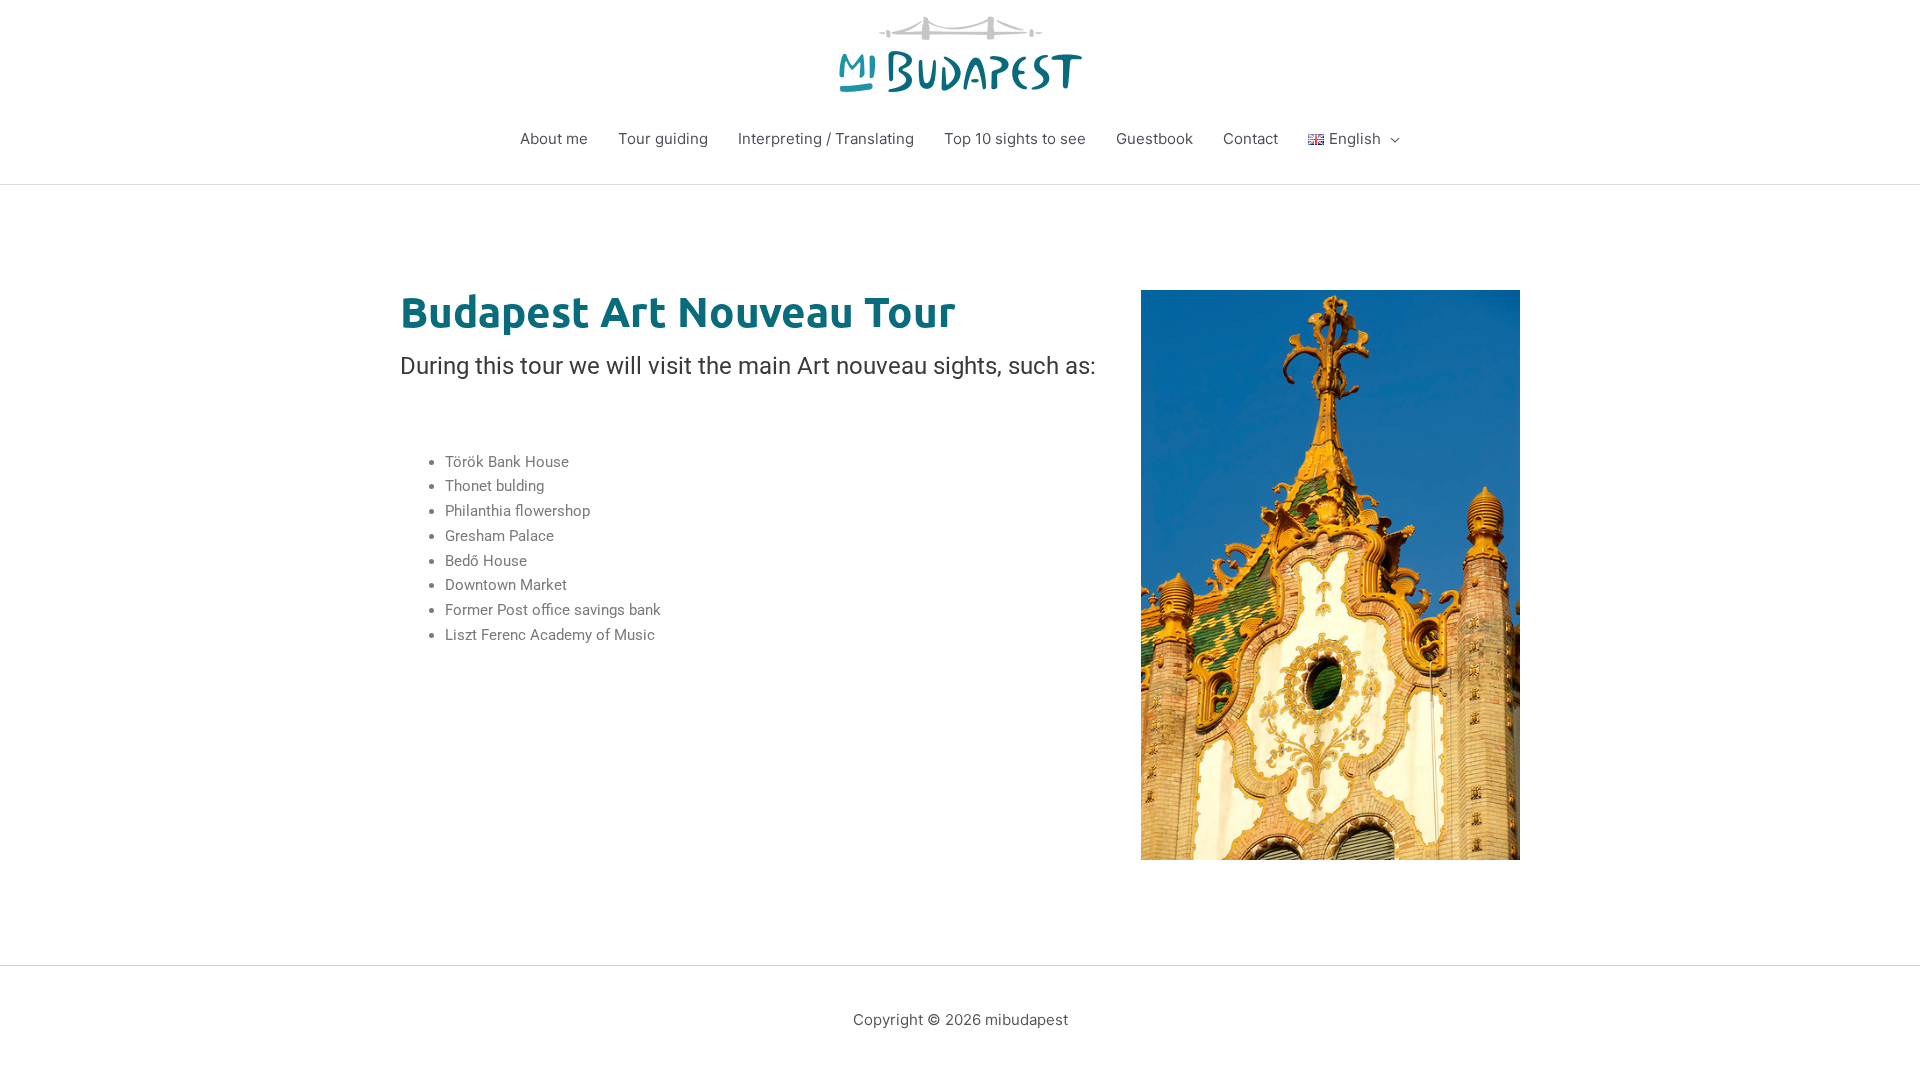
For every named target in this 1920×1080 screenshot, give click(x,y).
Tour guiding (663, 138)
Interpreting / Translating (826, 138)
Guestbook (1154, 138)
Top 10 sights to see (1015, 138)
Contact (1250, 138)
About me (554, 138)
